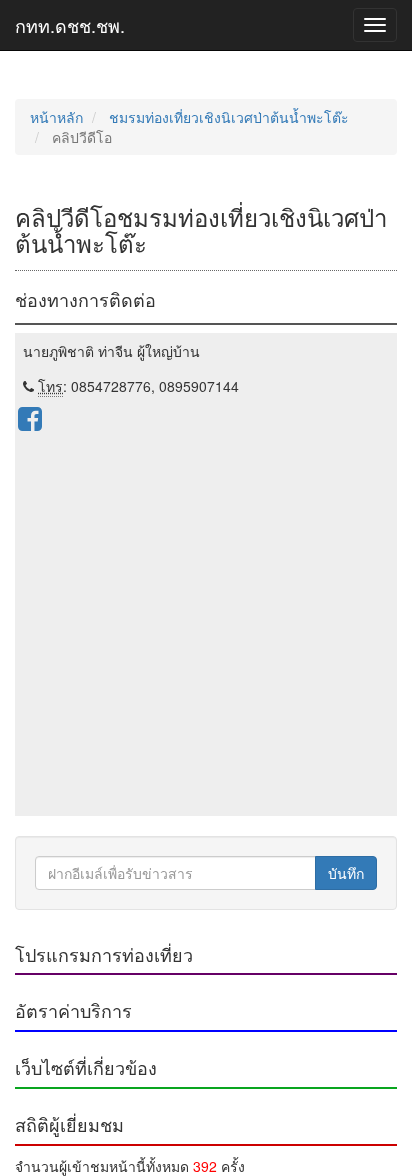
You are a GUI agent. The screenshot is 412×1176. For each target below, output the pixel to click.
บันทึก (346, 873)
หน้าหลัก (56, 117)
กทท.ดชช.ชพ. (70, 25)
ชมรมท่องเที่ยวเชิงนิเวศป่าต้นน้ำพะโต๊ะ (229, 117)
